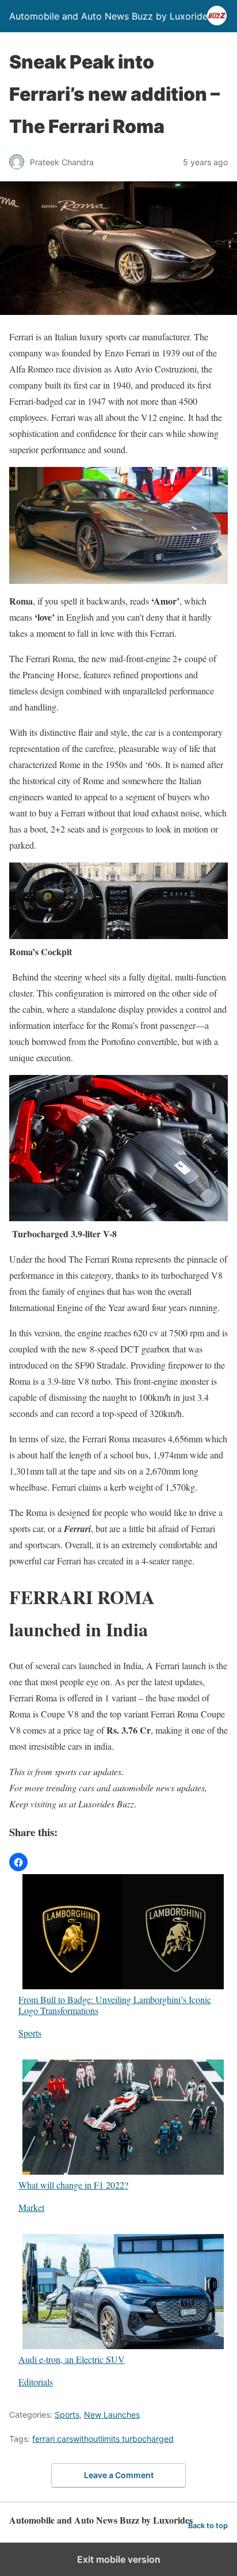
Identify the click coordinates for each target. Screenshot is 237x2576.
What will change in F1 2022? (73, 2184)
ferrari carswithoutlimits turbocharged (103, 2439)
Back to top (208, 2526)
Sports (30, 2033)
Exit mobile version (119, 2559)
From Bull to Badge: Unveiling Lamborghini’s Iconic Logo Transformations (115, 2005)
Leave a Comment (119, 2475)
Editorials (36, 2382)
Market (31, 2207)
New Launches (112, 2414)
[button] (18, 1862)
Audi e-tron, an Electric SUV (72, 2359)
